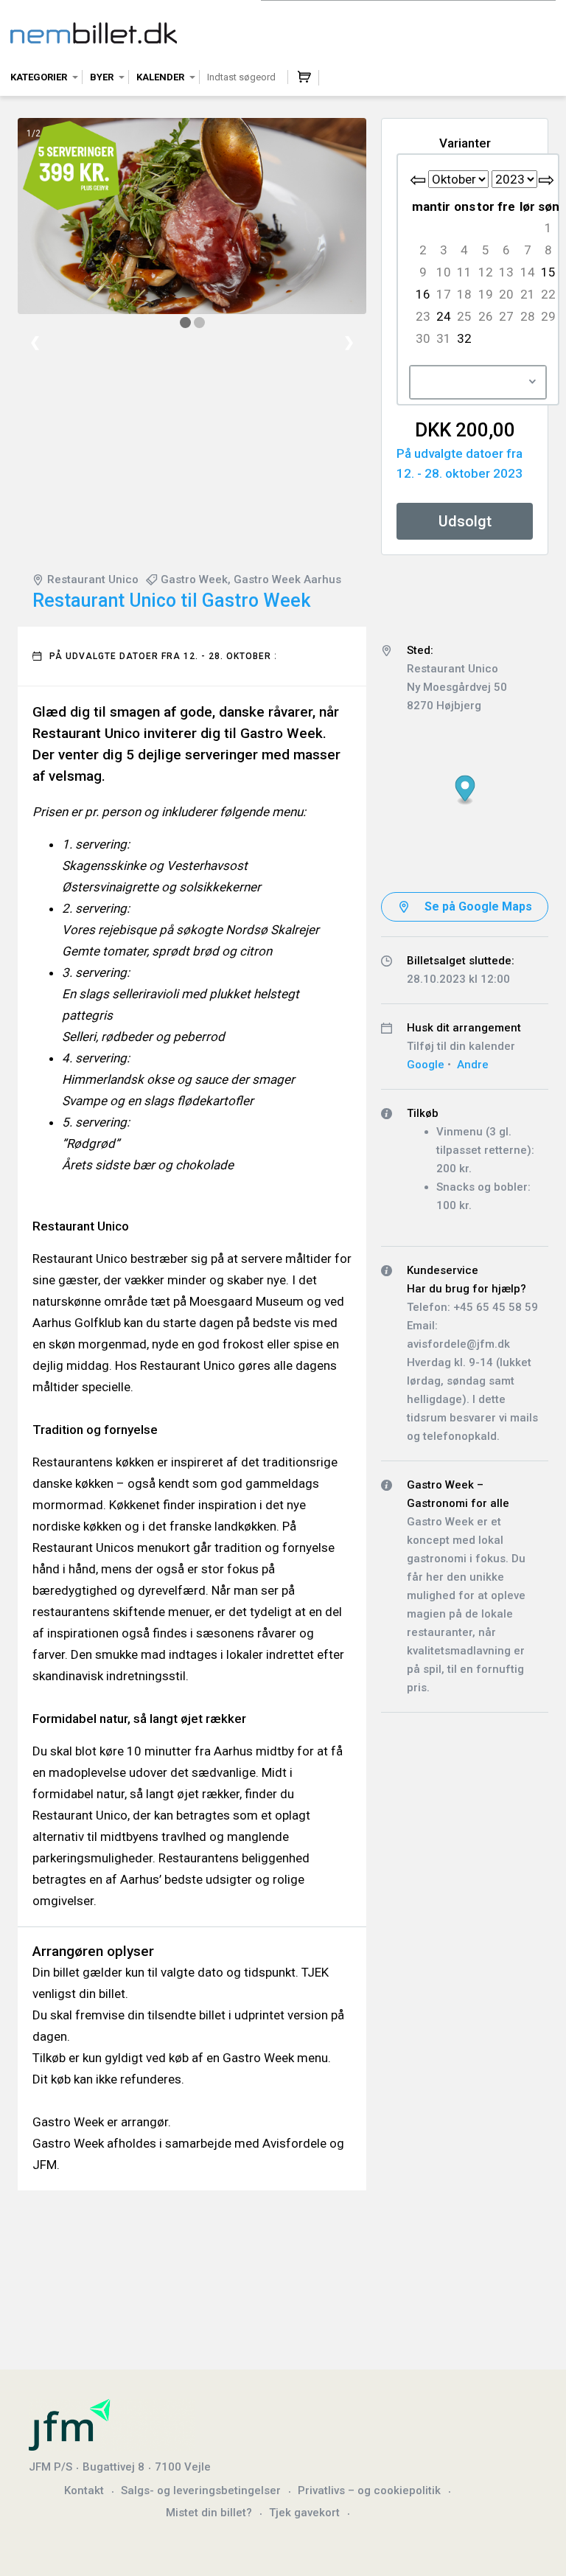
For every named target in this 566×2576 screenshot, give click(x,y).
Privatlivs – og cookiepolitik (369, 2490)
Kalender (160, 77)
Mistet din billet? (209, 2513)
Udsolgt (465, 521)
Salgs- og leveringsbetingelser (201, 2490)
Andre (473, 1065)
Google (426, 1065)
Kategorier (39, 77)
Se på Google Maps (478, 906)
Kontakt (84, 2490)
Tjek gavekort (304, 2513)
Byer (102, 77)
